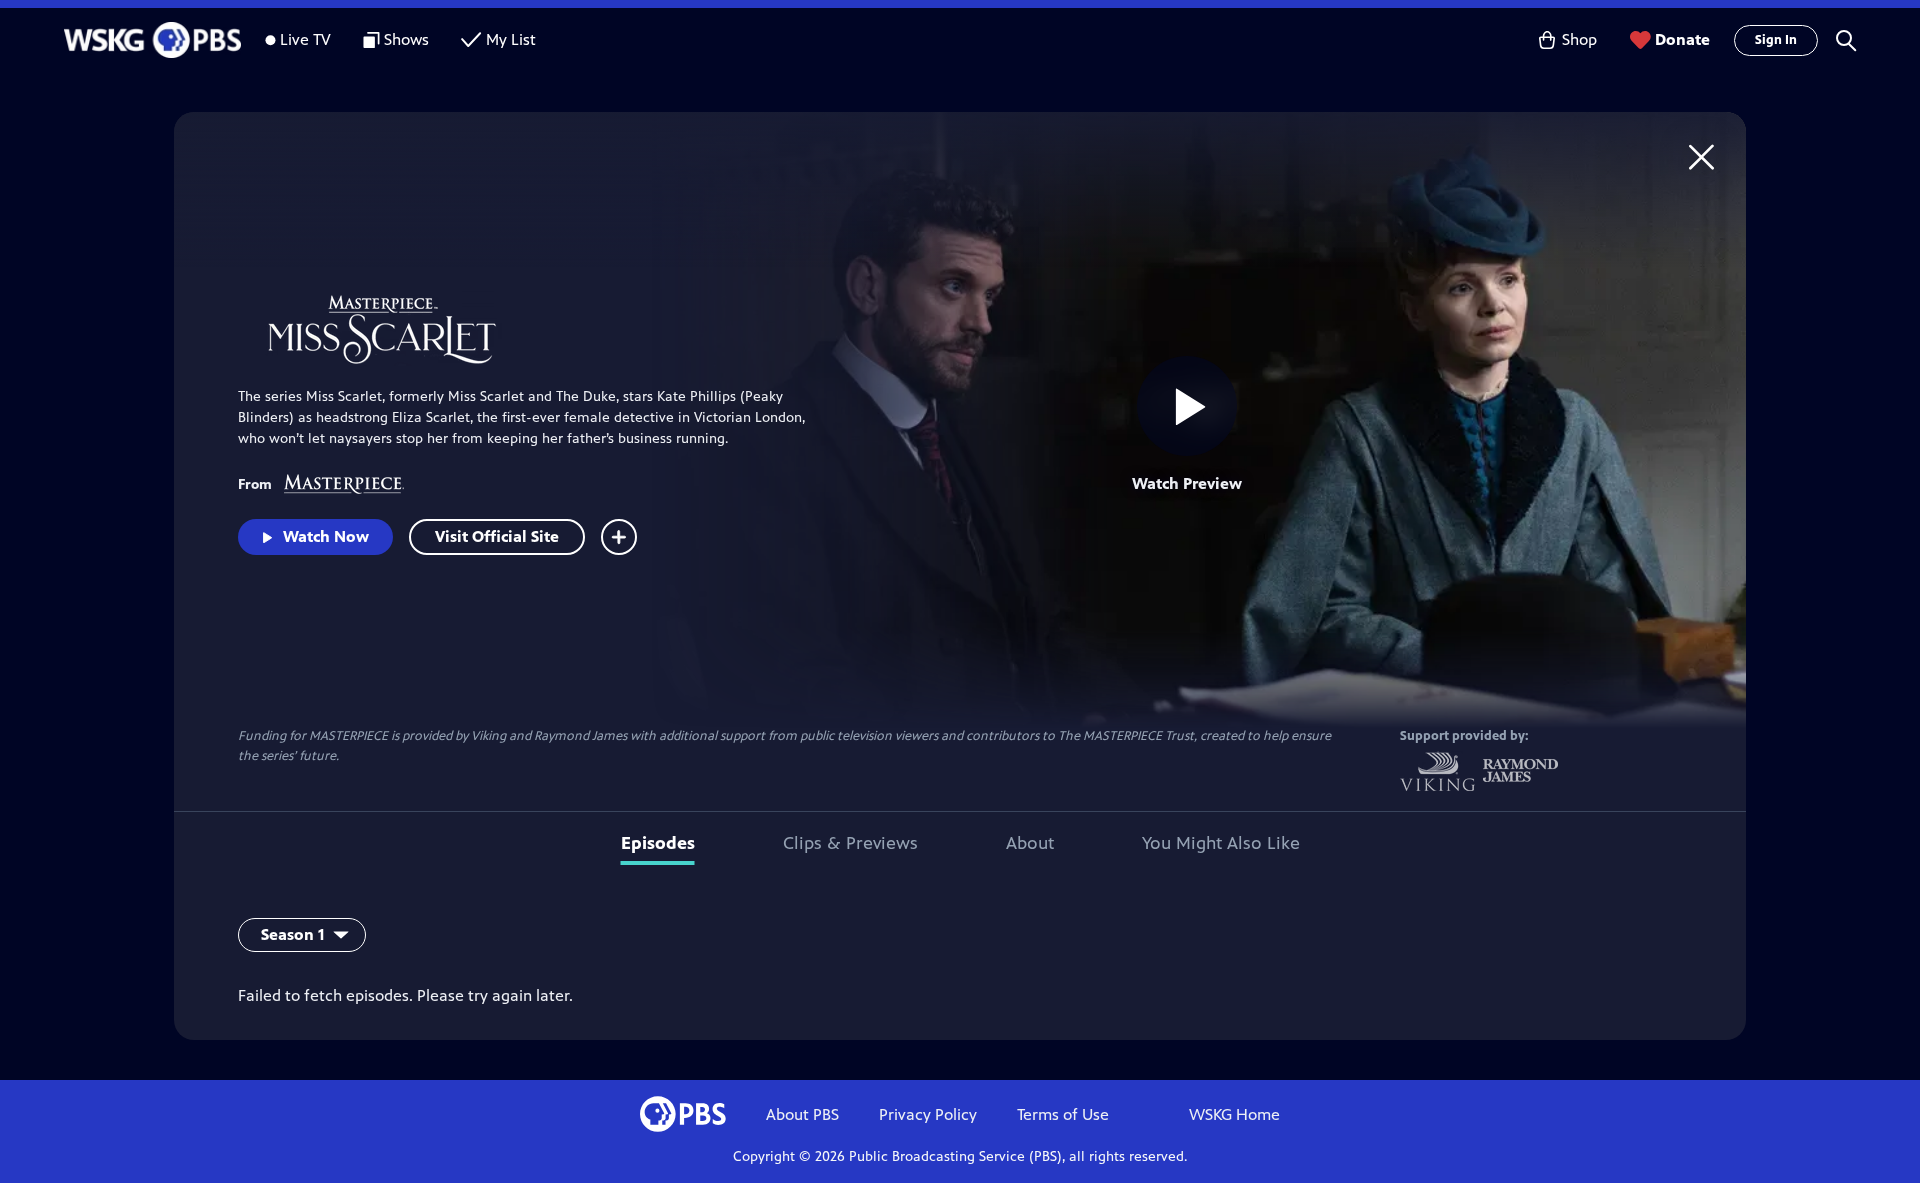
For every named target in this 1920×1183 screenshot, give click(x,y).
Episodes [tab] (658, 843)
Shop (1579, 39)
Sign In (1776, 40)
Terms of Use (1063, 1114)
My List (511, 39)
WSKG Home (1234, 1114)
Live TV (305, 39)
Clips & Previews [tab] (850, 843)
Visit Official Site (497, 536)
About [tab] (1030, 843)
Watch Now (326, 536)
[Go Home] (1701, 156)
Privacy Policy (928, 1114)
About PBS (802, 1114)
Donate (1682, 39)
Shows (406, 39)
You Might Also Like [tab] (1221, 843)
